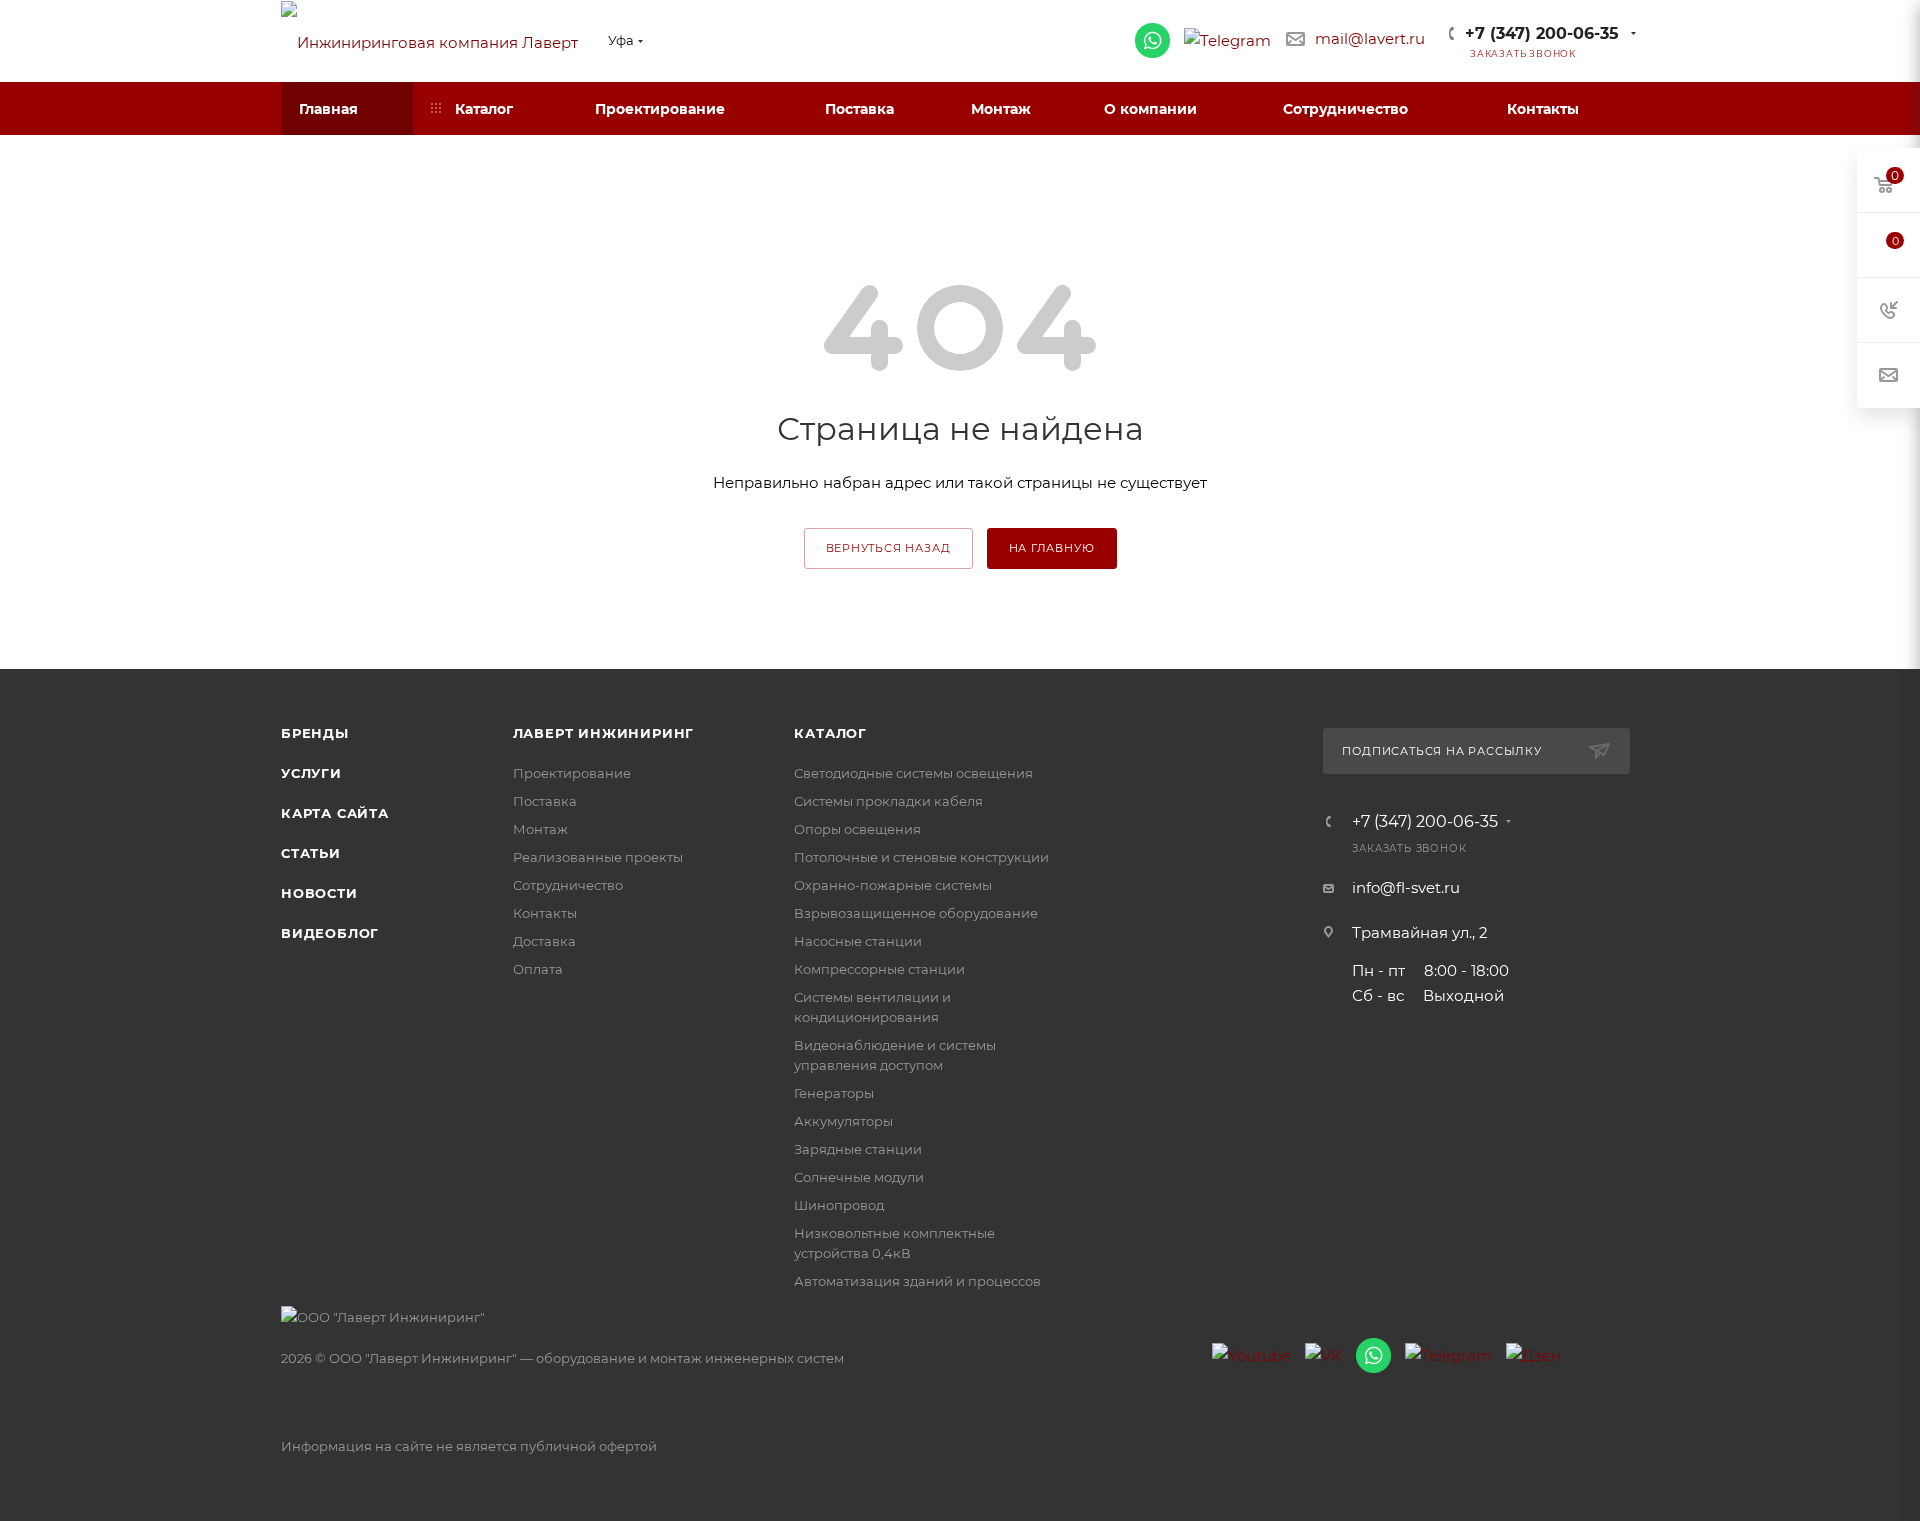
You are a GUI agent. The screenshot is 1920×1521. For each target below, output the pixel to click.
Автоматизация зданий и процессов (917, 1281)
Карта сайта (335, 813)
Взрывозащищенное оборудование (916, 913)
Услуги (311, 773)
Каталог (830, 733)
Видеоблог (330, 933)
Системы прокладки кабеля (888, 801)
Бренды (315, 733)
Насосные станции (858, 941)
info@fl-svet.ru (1406, 887)
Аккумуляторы (843, 1121)
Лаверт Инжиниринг (604, 733)
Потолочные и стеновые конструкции (921, 857)
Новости (319, 893)
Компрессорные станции (879, 969)
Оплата (538, 969)
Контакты (545, 913)
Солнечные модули (859, 1177)
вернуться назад (888, 548)
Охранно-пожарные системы (893, 885)
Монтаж (540, 829)
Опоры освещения (857, 829)
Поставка (545, 801)
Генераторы (834, 1093)
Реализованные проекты (598, 857)
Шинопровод (839, 1205)
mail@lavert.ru (1370, 38)
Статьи (311, 853)
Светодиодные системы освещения (913, 773)
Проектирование (572, 773)
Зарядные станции (858, 1149)
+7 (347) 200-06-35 (1542, 33)
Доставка (544, 941)
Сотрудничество (568, 885)
